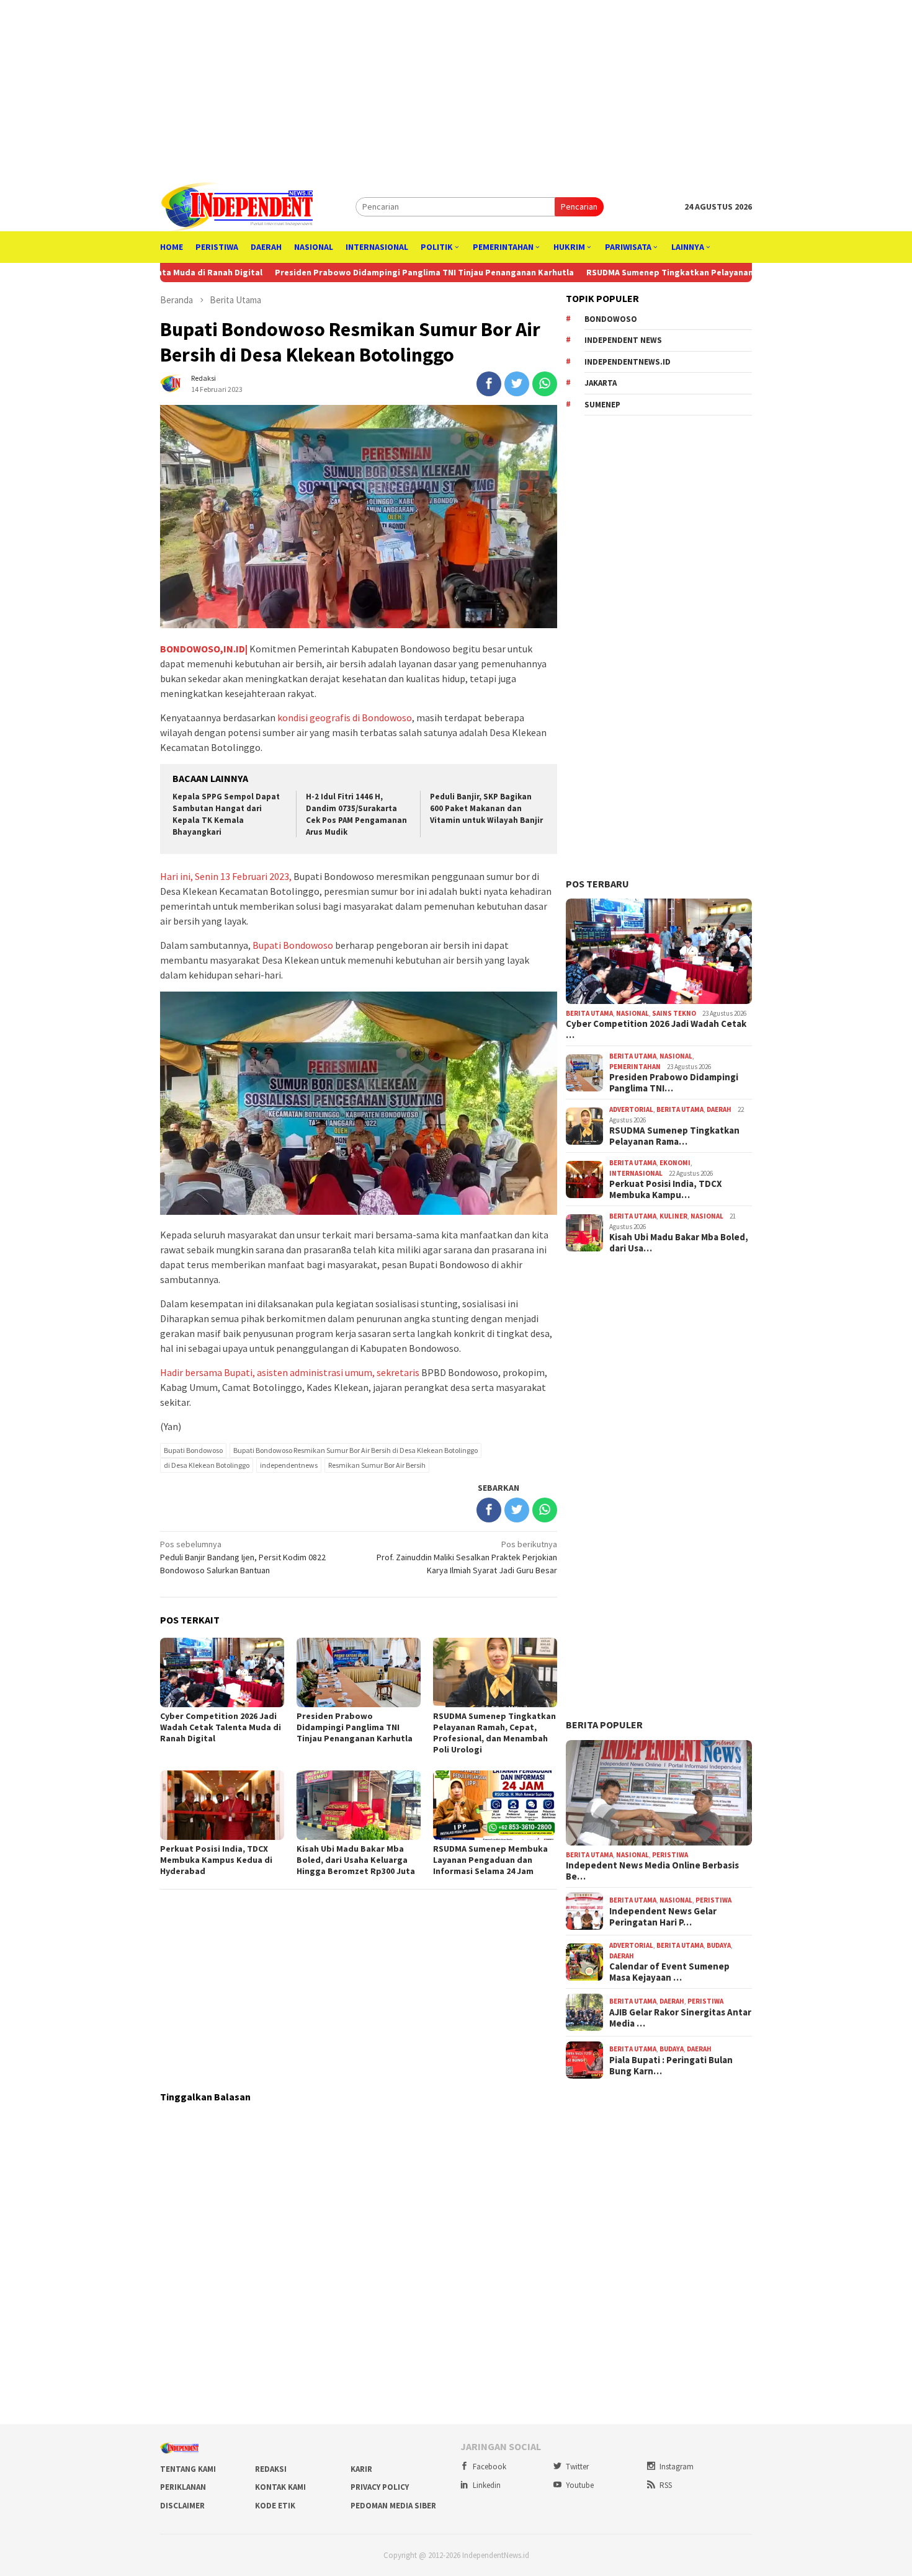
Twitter (577, 2467)
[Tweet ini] (517, 384)
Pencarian (579, 207)
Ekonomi (675, 1163)
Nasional (633, 1013)
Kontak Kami (280, 2487)
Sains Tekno (674, 1013)
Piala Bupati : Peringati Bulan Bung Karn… (671, 2066)
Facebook (490, 2467)
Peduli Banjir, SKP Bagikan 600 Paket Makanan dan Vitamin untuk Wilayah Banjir (486, 808)
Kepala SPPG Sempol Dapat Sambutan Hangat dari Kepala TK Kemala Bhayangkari (226, 814)
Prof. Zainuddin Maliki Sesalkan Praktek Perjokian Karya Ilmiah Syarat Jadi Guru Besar (467, 1557)
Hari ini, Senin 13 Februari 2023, (226, 876)
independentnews (289, 1465)
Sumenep (602, 405)
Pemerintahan (635, 1067)
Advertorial (631, 1109)
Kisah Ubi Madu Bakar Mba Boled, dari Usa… (679, 1243)
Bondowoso (611, 319)
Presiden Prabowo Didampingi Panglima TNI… (674, 1083)
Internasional (636, 1173)
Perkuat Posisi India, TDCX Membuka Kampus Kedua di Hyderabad (216, 1860)
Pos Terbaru (597, 884)
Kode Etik (275, 2506)
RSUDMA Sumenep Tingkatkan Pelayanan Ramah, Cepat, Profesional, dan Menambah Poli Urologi (494, 1733)
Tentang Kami (188, 2469)
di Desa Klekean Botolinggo (207, 1465)
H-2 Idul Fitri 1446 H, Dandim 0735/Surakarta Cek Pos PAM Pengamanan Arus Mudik (356, 814)
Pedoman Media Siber (393, 2506)
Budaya (719, 1945)
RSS (666, 2485)
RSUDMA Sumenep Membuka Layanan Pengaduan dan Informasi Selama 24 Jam (490, 1860)
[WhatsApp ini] (545, 384)
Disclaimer (182, 2506)
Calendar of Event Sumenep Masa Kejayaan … (669, 1972)
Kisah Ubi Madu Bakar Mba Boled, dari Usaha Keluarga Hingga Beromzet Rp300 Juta (356, 1860)
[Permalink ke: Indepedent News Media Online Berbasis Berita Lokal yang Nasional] (659, 1793)
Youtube (580, 2485)
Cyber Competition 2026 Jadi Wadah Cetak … (656, 1029)
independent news (623, 340)
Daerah (719, 1109)
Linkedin (487, 2485)
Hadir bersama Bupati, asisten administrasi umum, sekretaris (290, 1372)
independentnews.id (628, 362)
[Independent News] (236, 206)
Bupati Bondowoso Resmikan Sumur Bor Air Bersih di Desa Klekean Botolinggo (355, 1450)
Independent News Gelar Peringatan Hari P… (663, 1917)
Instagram (677, 2467)
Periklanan (183, 2487)
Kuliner (673, 1216)
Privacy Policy (380, 2487)
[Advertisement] (456, 87)
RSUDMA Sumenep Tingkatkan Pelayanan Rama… (674, 1136)
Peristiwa (670, 1855)
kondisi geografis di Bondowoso (345, 717)
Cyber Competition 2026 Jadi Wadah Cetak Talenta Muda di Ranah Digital (221, 1727)
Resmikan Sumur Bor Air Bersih (377, 1465)
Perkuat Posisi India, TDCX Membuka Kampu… (666, 1189)
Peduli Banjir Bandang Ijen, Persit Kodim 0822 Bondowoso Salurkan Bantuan (243, 1557)
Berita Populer (604, 1725)
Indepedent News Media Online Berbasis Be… (652, 1871)
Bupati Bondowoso (293, 945)
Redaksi (271, 2469)
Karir (361, 2469)
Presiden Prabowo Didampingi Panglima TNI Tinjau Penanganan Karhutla (362, 272)
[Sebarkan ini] (489, 384)
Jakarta (601, 383)
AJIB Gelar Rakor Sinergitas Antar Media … (680, 2018)
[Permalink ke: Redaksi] (172, 383)
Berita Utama (589, 1013)
